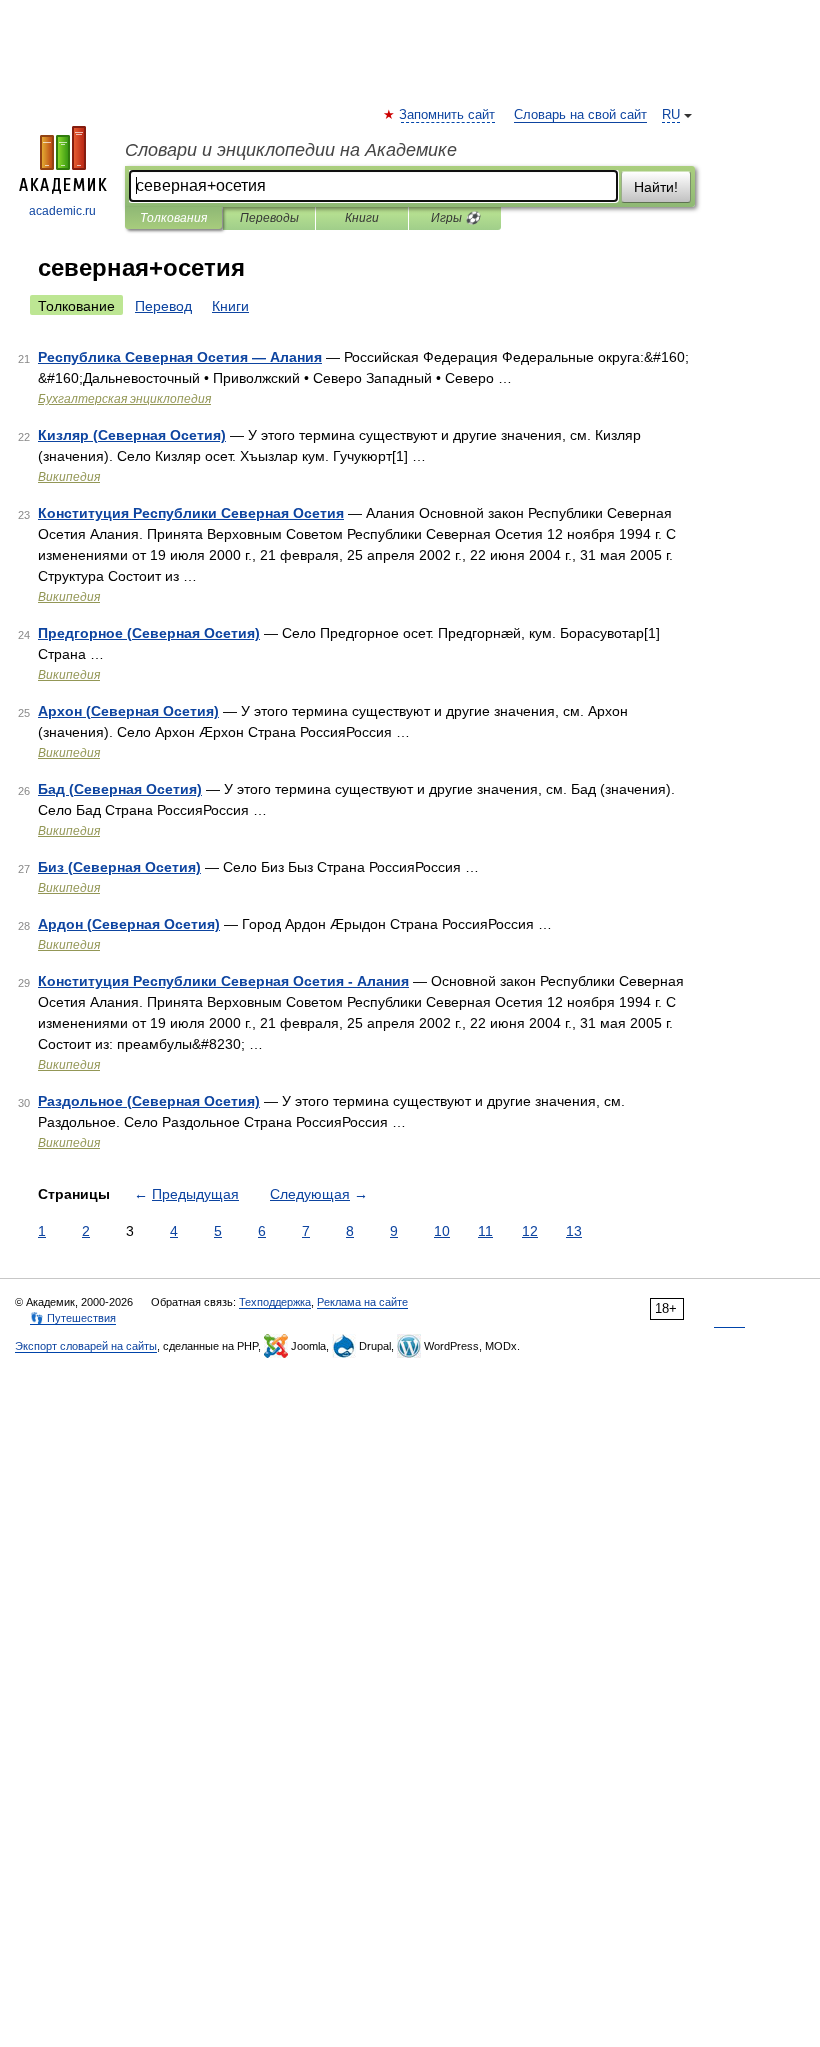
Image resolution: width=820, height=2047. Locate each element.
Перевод (163, 306)
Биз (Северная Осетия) (119, 867)
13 (574, 1231)
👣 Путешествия (73, 1318)
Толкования (173, 218)
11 (485, 1231)
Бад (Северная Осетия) (120, 789)
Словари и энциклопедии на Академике (291, 150)
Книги (362, 218)
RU (671, 115)
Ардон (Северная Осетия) (129, 924)
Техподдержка (275, 1302)
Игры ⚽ (455, 218)
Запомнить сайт (448, 115)
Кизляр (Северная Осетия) (132, 435)
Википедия (69, 477)
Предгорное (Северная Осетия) (149, 633)
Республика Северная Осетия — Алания (180, 357)
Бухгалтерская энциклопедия (124, 399)
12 (530, 1231)
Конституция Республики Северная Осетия (191, 513)
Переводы (269, 218)
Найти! (656, 187)
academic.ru (62, 211)
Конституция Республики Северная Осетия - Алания (223, 981)
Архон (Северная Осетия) (128, 711)
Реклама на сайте (362, 1302)
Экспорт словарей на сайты (86, 1346)
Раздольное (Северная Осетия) (149, 1101)
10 (442, 1231)
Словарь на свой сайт (580, 115)
